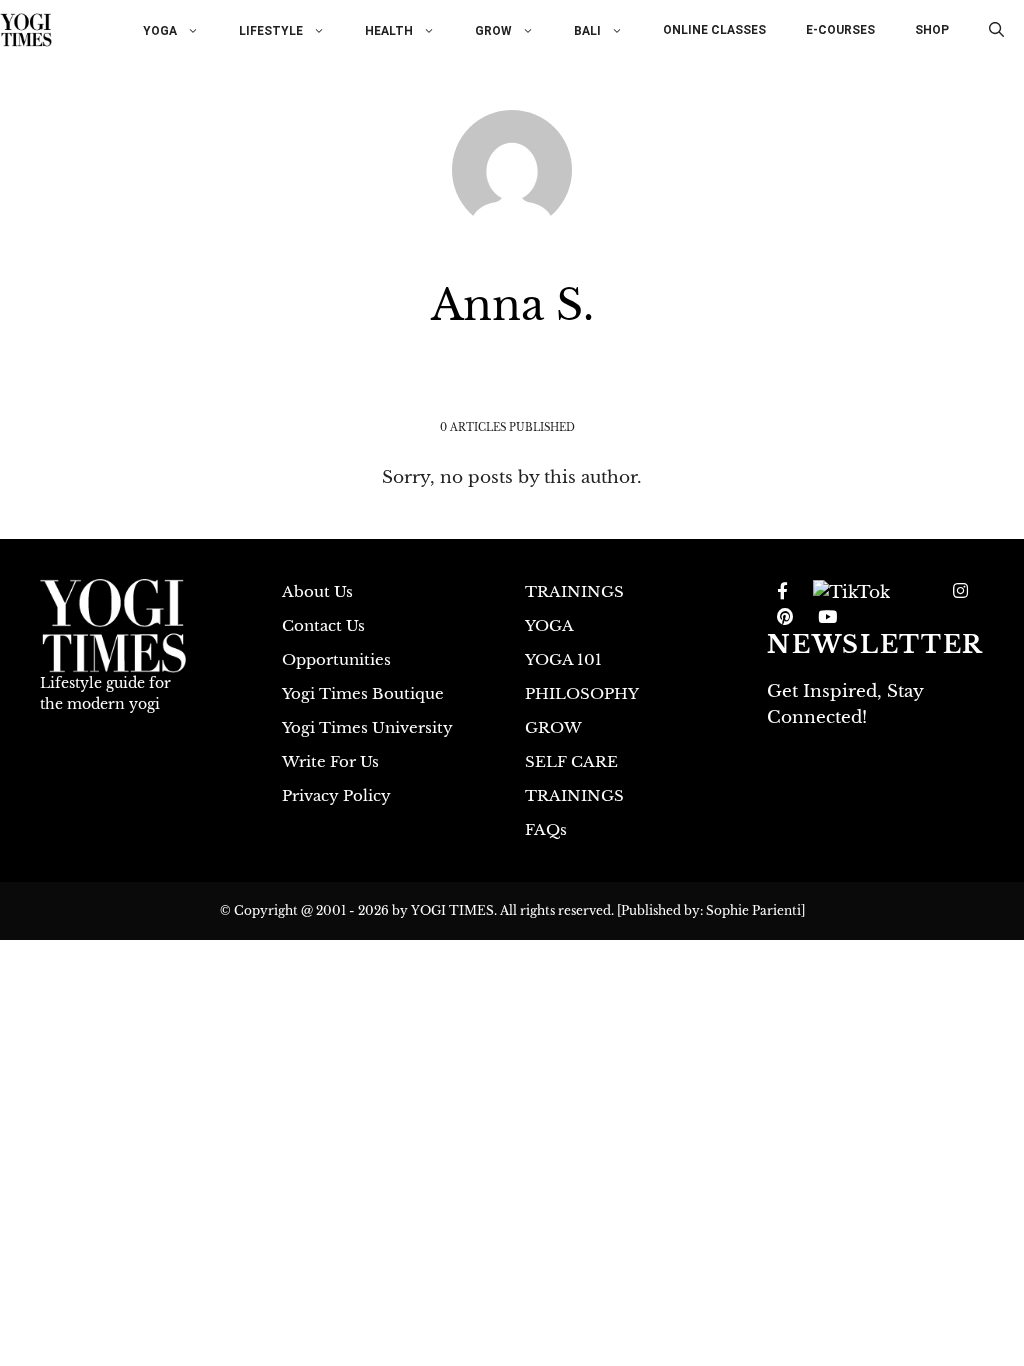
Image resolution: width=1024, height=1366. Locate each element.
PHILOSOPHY (582, 693)
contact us (323, 625)
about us (317, 591)
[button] (996, 30)
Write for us (330, 761)
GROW (493, 30)
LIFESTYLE (271, 30)
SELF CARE (571, 761)
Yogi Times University (367, 727)
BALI (587, 30)
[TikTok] (851, 592)
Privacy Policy (336, 795)
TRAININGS (574, 591)
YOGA (160, 30)
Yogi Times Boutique (363, 693)
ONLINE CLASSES (714, 30)
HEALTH (389, 30)
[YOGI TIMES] (26, 30)
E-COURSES (840, 30)
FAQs (546, 829)
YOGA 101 (563, 659)
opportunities (336, 659)
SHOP (932, 30)
